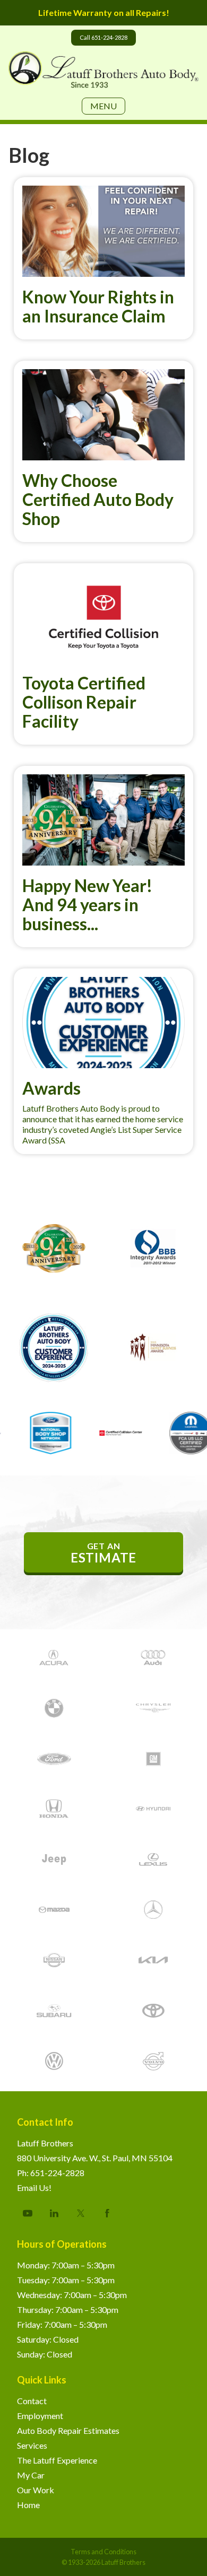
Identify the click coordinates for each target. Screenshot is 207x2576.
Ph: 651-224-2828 (51, 2173)
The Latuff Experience (57, 2460)
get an (103, 1553)
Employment (40, 2416)
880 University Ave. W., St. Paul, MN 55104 (95, 2158)
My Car (31, 2475)
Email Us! (34, 2188)
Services (32, 2445)
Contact (32, 2401)
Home (28, 2505)
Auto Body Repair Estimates (68, 2430)
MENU (103, 106)
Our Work (36, 2490)
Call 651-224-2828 (103, 37)
